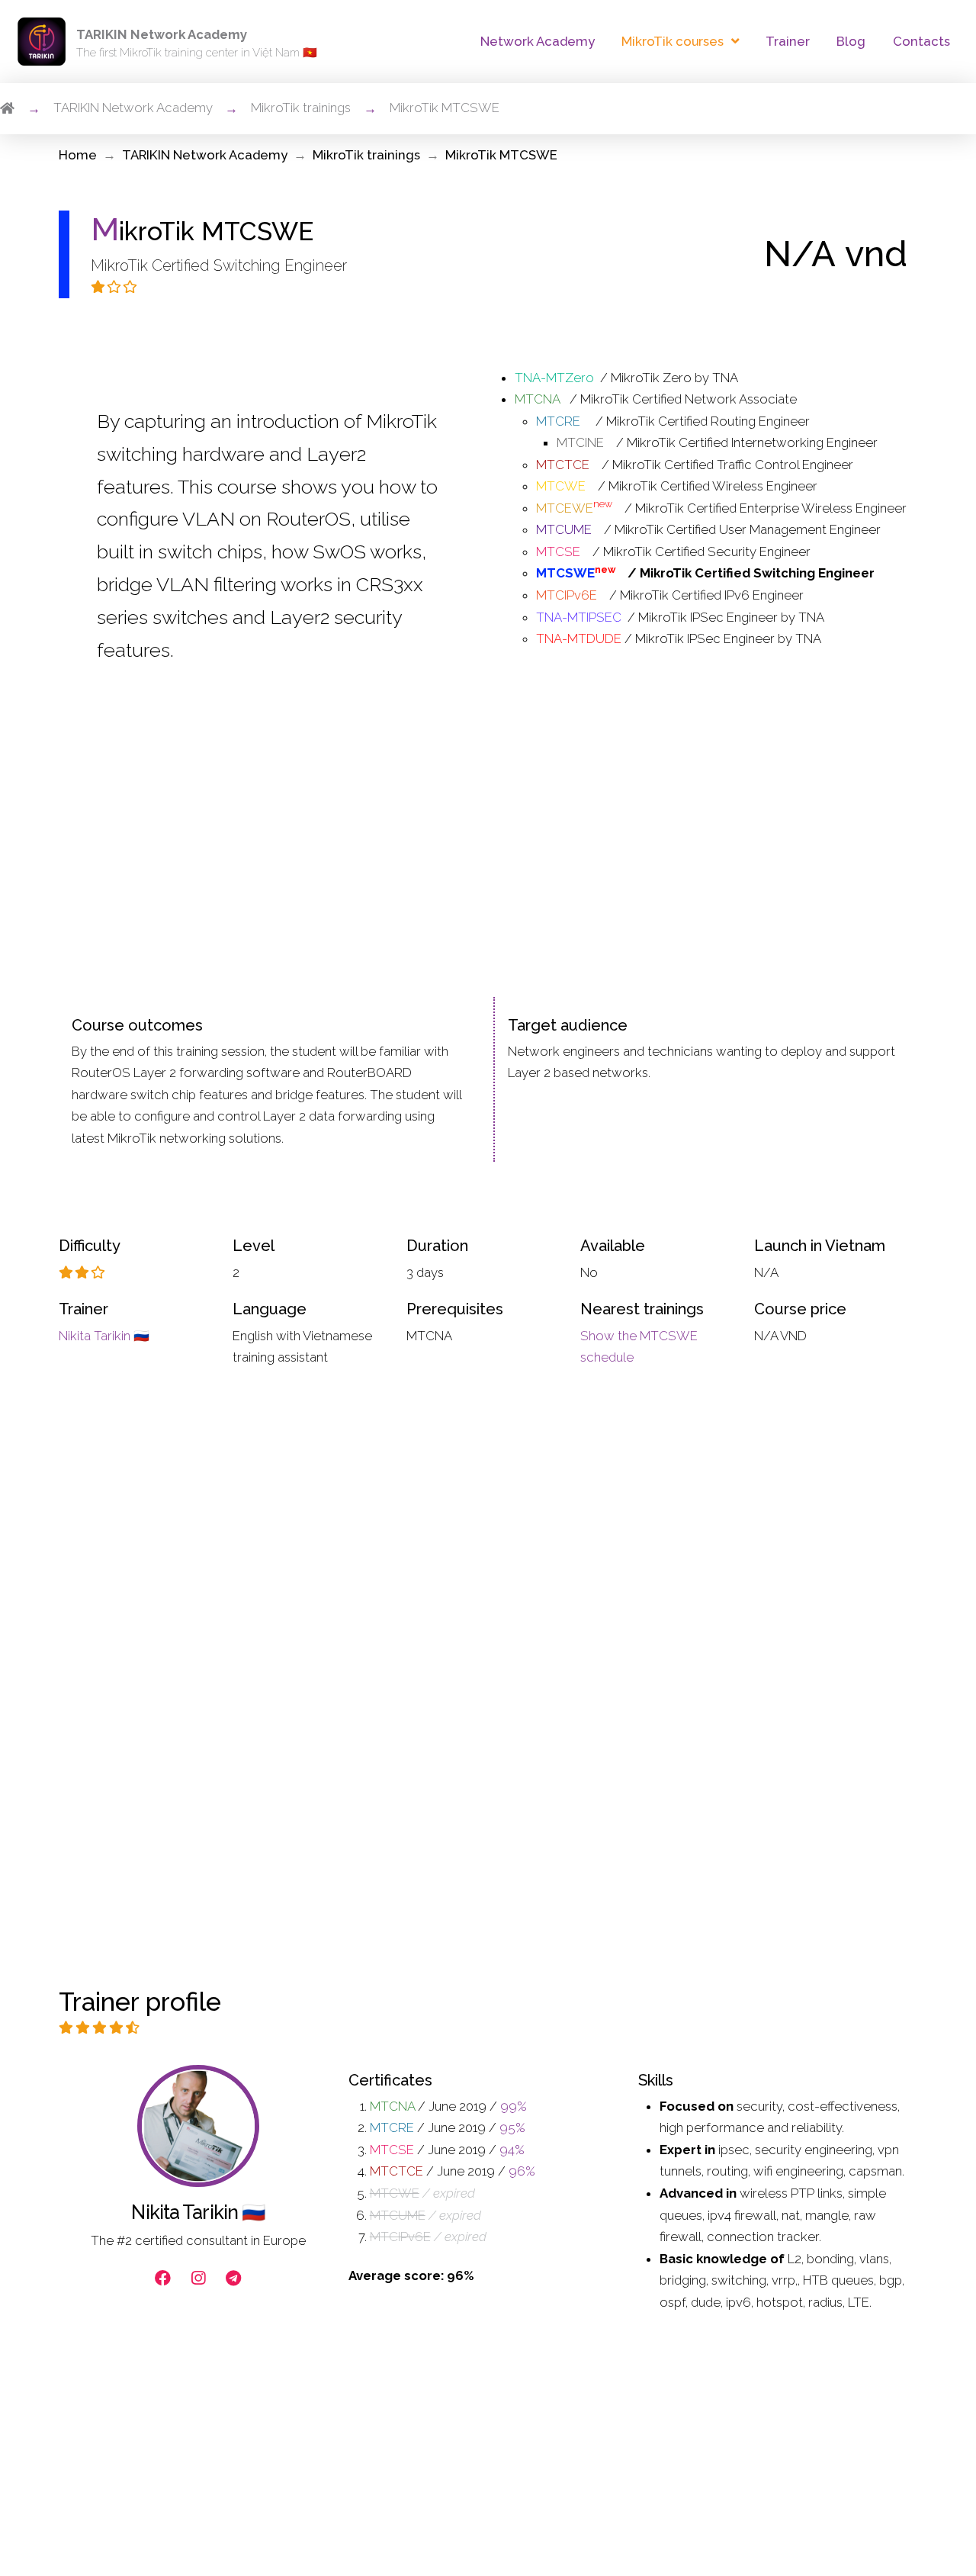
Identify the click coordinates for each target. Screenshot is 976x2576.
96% (522, 2171)
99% (514, 2106)
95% (512, 2127)
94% (512, 2150)
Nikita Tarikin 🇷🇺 (104, 1336)
